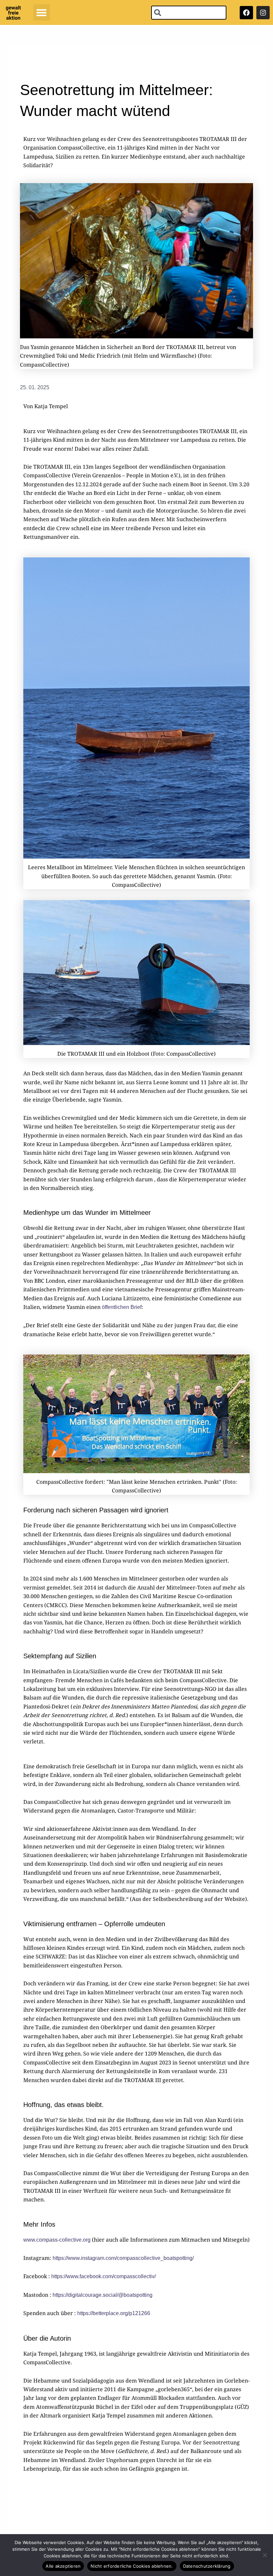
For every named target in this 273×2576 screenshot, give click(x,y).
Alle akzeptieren (63, 2566)
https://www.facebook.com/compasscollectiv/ (104, 2276)
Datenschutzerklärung (207, 2566)
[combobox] (189, 13)
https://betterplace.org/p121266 (114, 2313)
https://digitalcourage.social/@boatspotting (103, 2295)
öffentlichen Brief (122, 1307)
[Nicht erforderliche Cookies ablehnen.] (265, 2555)
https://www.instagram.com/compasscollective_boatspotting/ (123, 2258)
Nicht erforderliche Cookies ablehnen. (132, 2566)
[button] (42, 13)
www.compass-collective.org (57, 2240)
